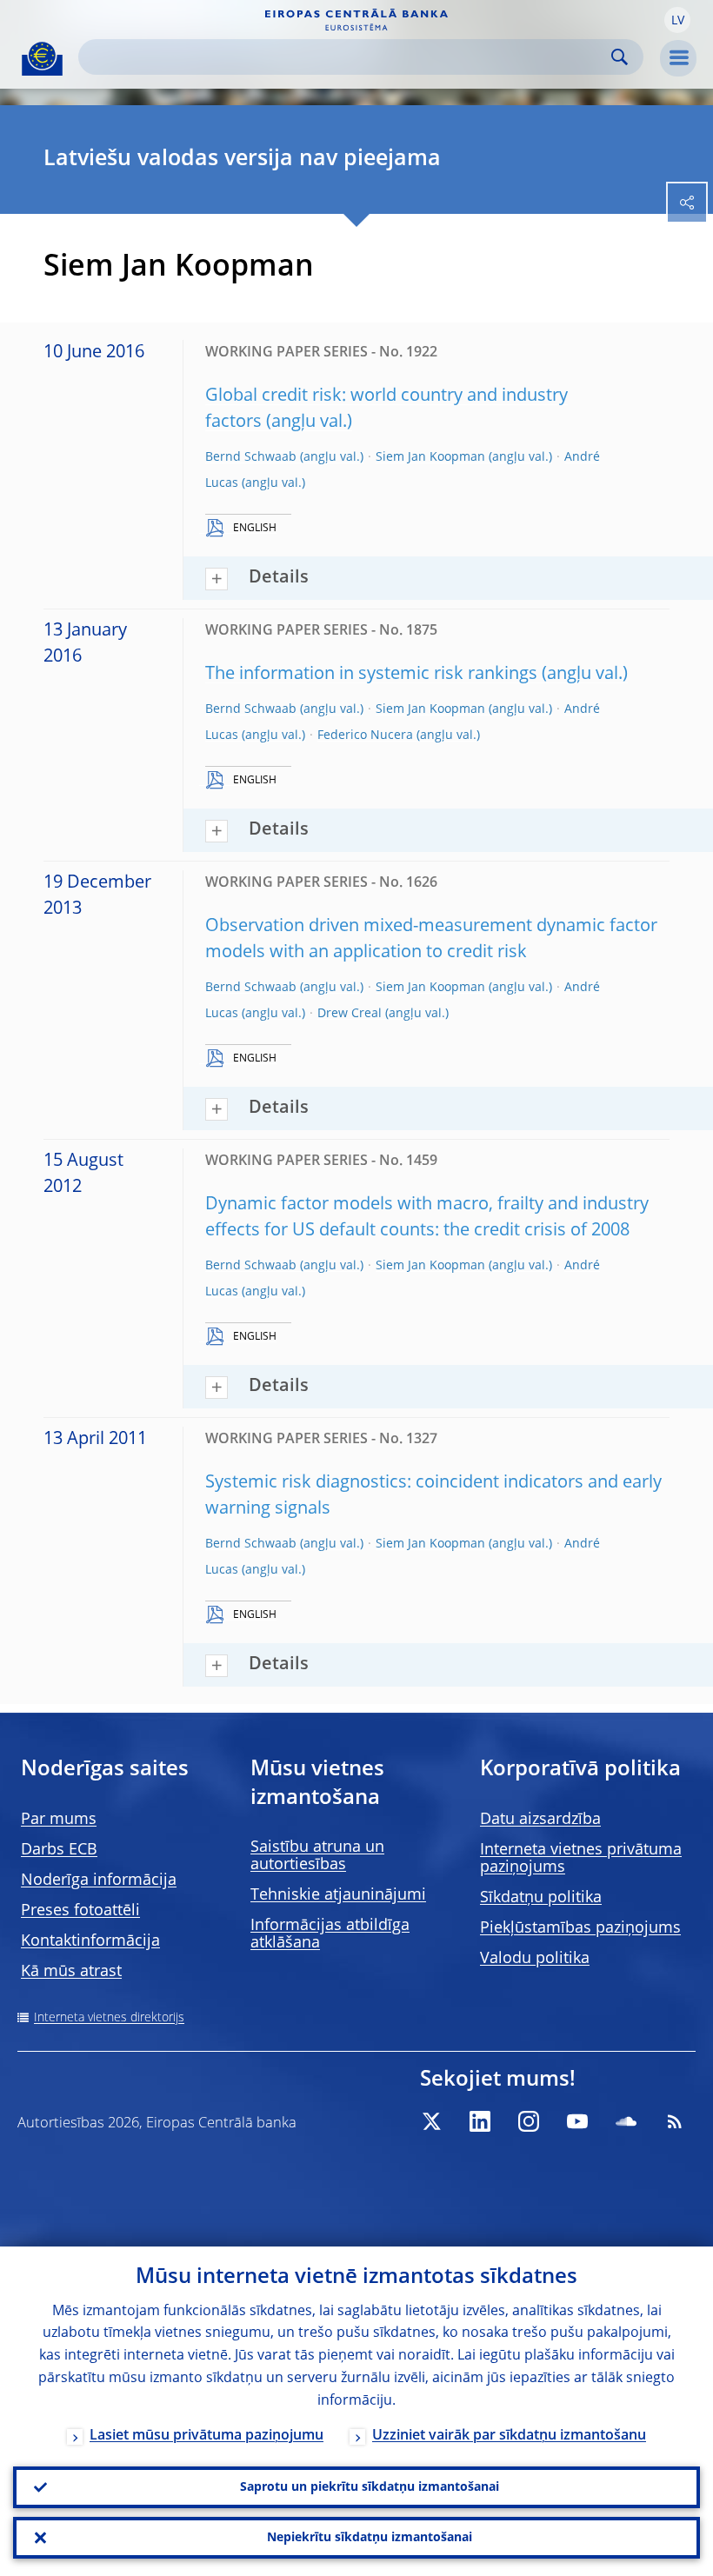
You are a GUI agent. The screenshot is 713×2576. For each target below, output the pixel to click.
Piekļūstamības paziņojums (580, 1928)
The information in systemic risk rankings (371, 675)
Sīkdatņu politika (541, 1898)
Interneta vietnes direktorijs (109, 2018)
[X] (431, 2121)
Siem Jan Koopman (430, 457)
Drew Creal (350, 1014)
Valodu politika (535, 1959)
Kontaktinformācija (90, 1941)
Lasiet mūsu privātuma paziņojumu (207, 2436)
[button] (677, 20)
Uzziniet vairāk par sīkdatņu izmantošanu (509, 2436)
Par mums (59, 1820)
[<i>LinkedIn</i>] (480, 2121)
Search (620, 57)
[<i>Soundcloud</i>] (626, 2121)
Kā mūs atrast (71, 1972)
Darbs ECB (59, 1850)
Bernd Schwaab (251, 457)
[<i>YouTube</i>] (577, 2121)
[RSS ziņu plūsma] (675, 2121)
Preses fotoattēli (80, 1911)
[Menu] (678, 58)
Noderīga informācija (99, 1880)
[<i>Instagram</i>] (529, 2121)
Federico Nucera (365, 736)
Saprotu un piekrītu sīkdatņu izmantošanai (370, 2487)
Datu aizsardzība (540, 1820)
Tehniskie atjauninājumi (338, 1895)
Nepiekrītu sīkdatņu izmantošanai (370, 2538)
